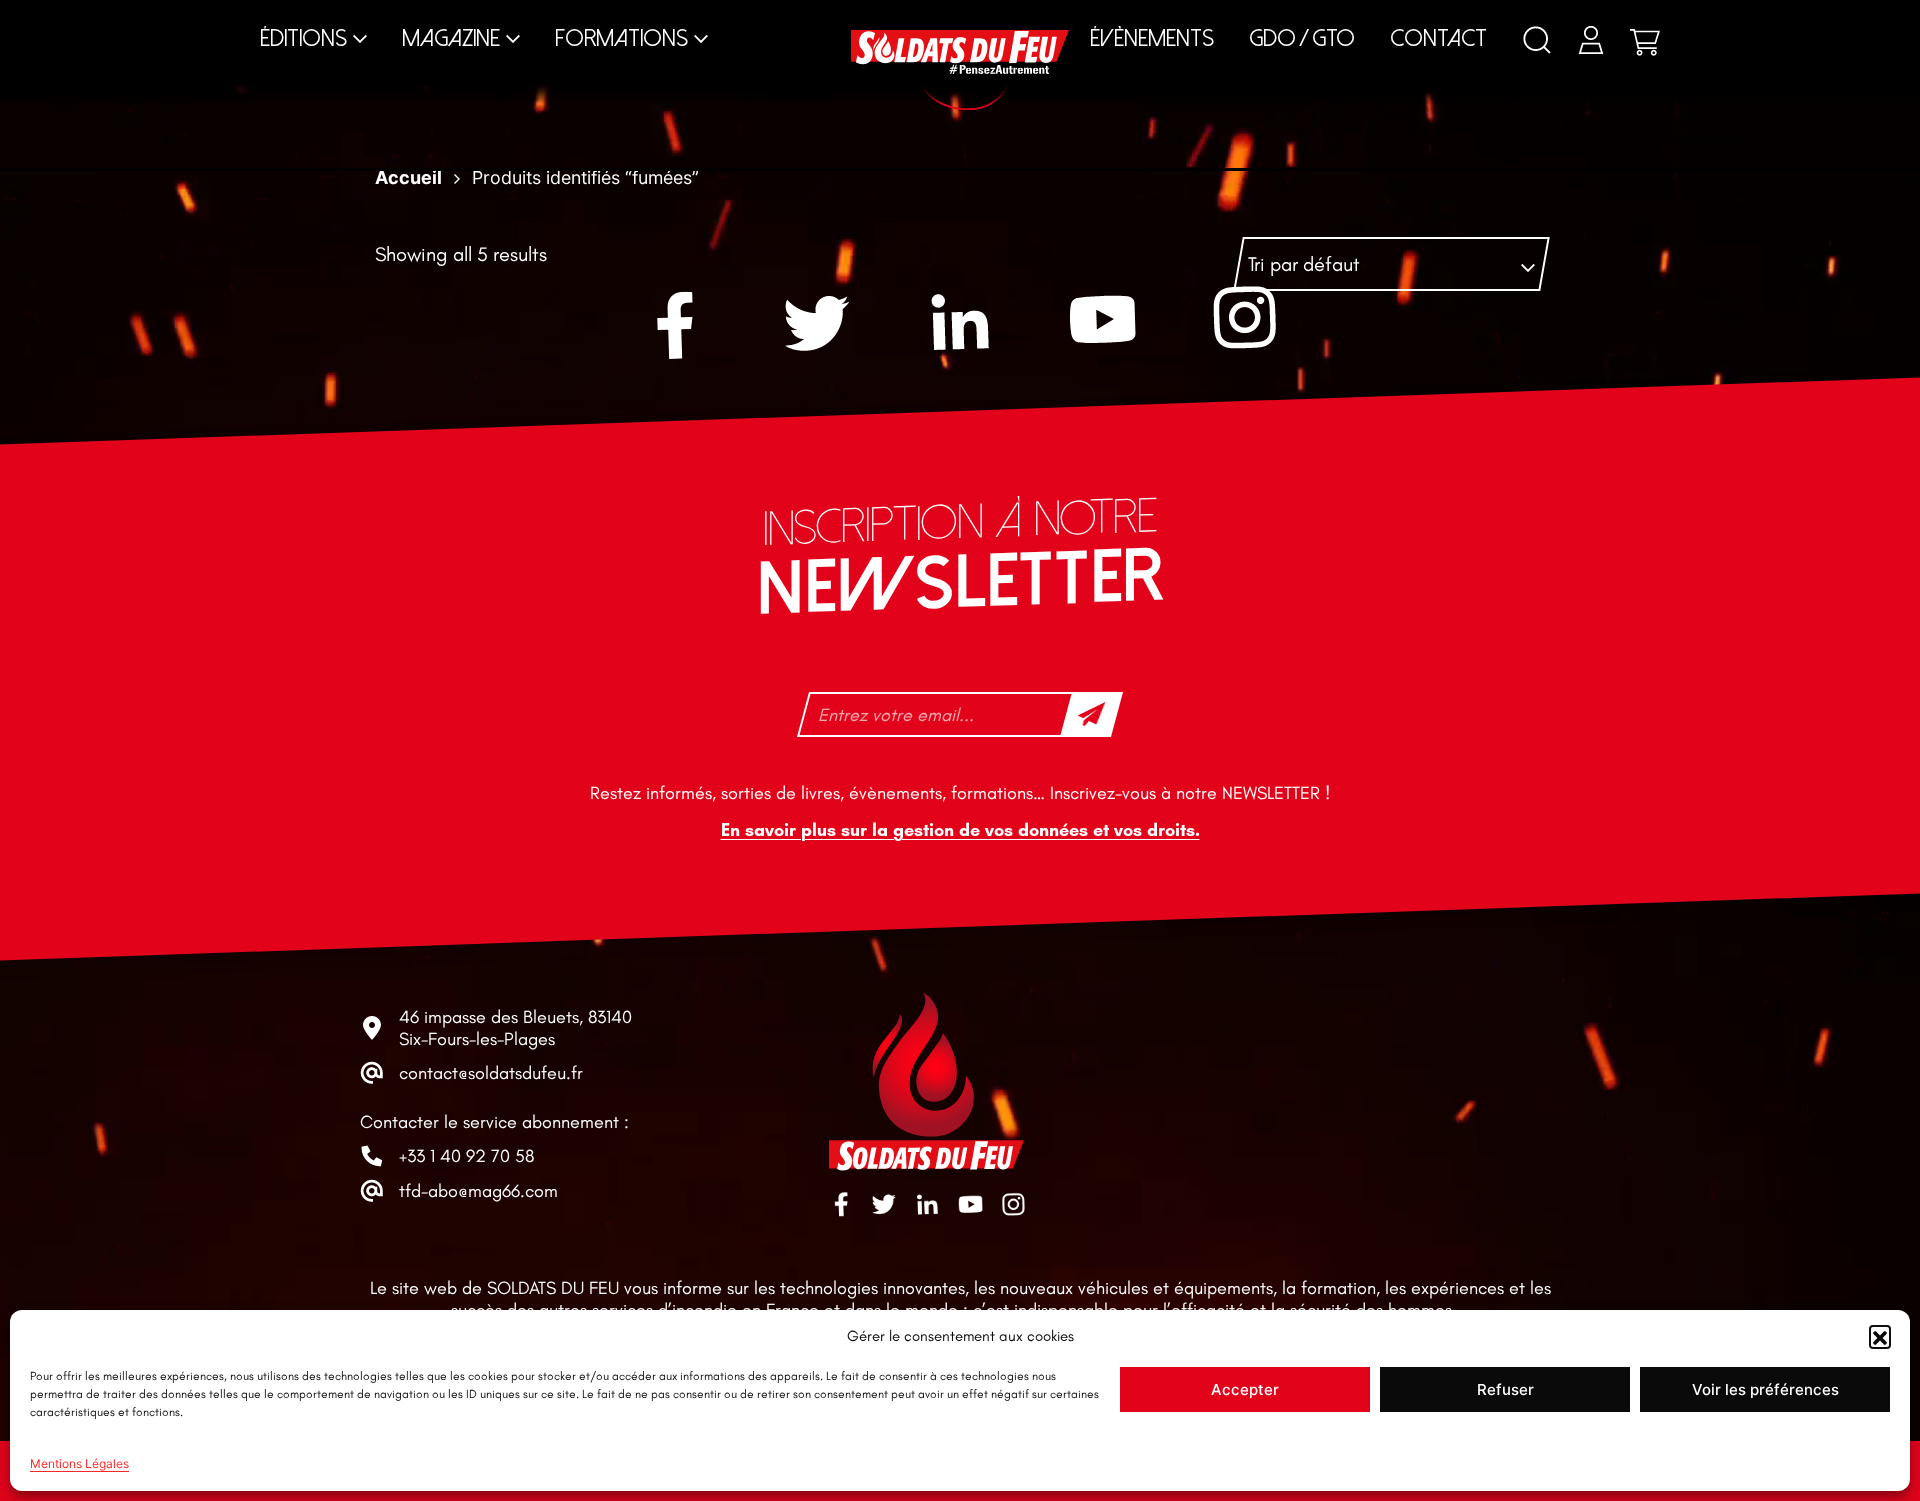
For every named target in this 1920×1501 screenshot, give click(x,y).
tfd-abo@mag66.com (478, 1191)
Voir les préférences (1765, 1389)
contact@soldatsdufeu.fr (491, 1073)
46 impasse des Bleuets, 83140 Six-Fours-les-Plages (515, 1028)
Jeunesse (1096, 19)
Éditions (303, 38)
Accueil (408, 177)
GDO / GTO (1302, 38)
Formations (621, 38)
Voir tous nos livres (1516, 19)
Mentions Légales (79, 1463)
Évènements (1152, 38)
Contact (1438, 38)
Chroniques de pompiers (789, 19)
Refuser (1505, 1389)
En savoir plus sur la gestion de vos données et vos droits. (960, 830)
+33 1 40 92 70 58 (466, 1156)
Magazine (451, 38)
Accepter (1245, 1389)
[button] (1880, 1336)
